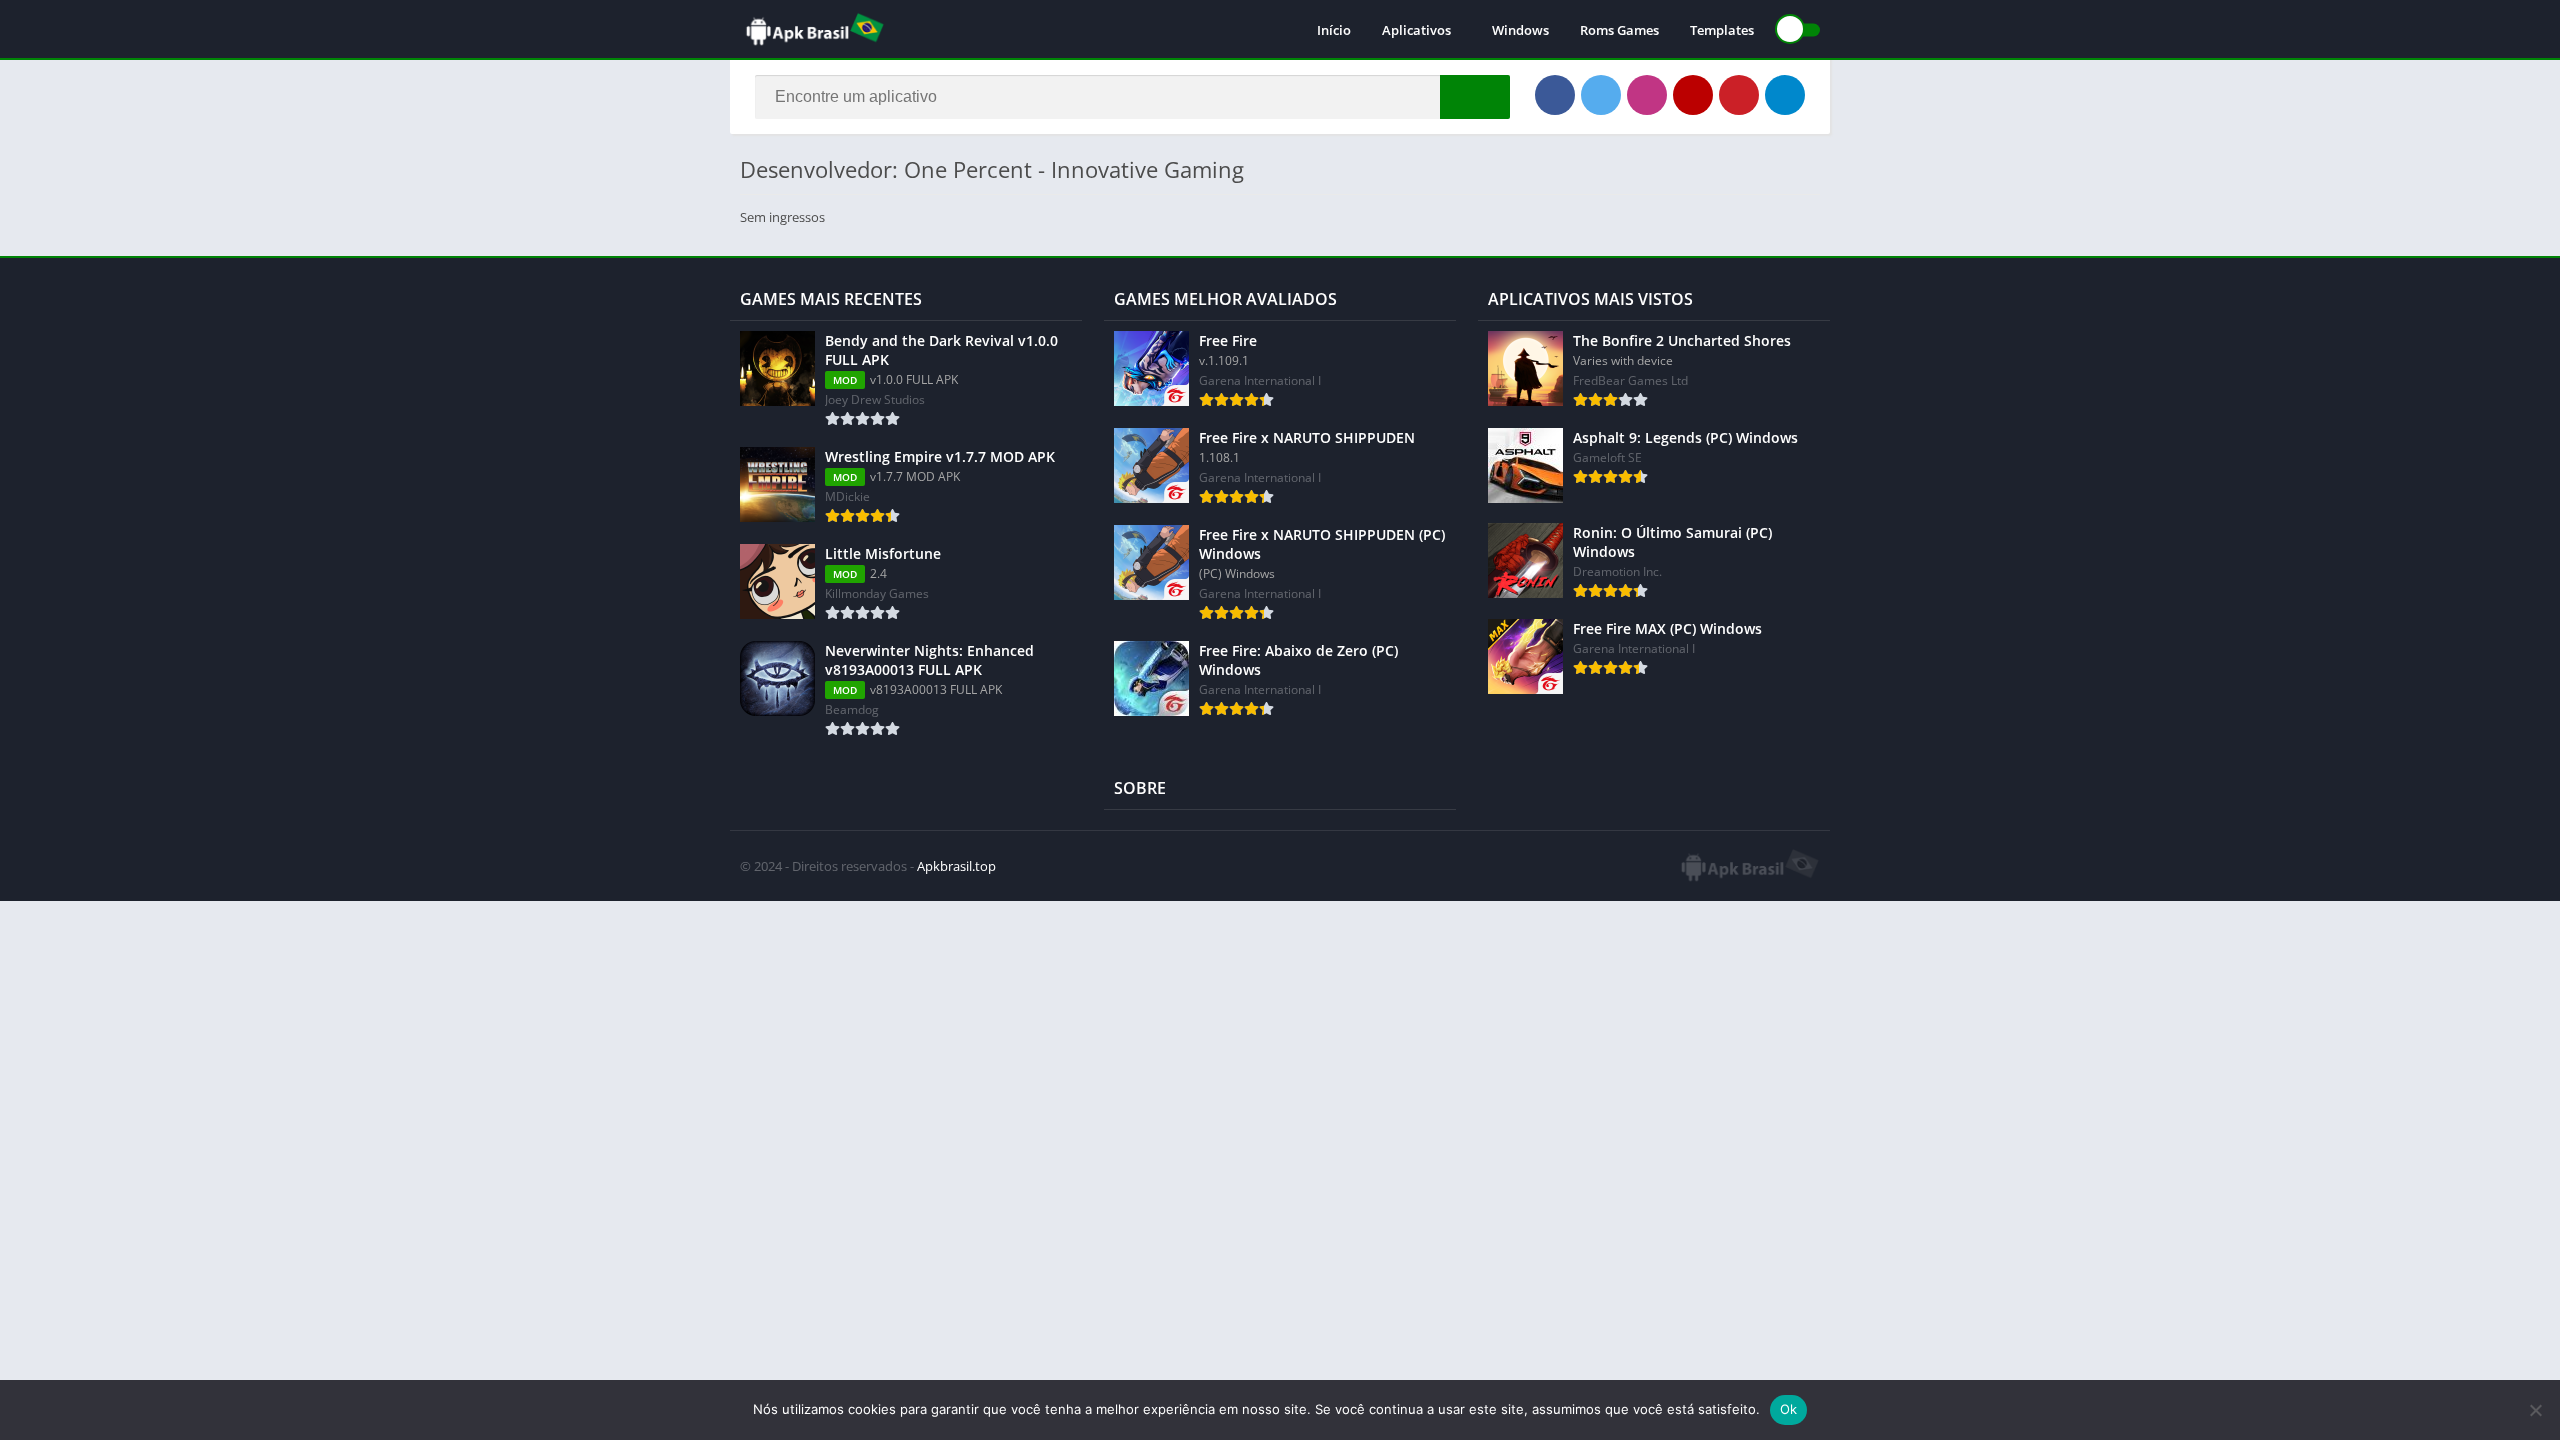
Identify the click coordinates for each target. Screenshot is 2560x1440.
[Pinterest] (1739, 95)
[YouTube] (1693, 95)
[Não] (2535, 1410)
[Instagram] (1647, 95)
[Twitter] (1601, 95)
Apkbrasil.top (956, 866)
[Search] (1475, 97)
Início (1334, 30)
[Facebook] (1555, 95)
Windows (1520, 30)
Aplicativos (1416, 30)
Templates (1722, 30)
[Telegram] (1785, 95)
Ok (1789, 1409)
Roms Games (1619, 30)
